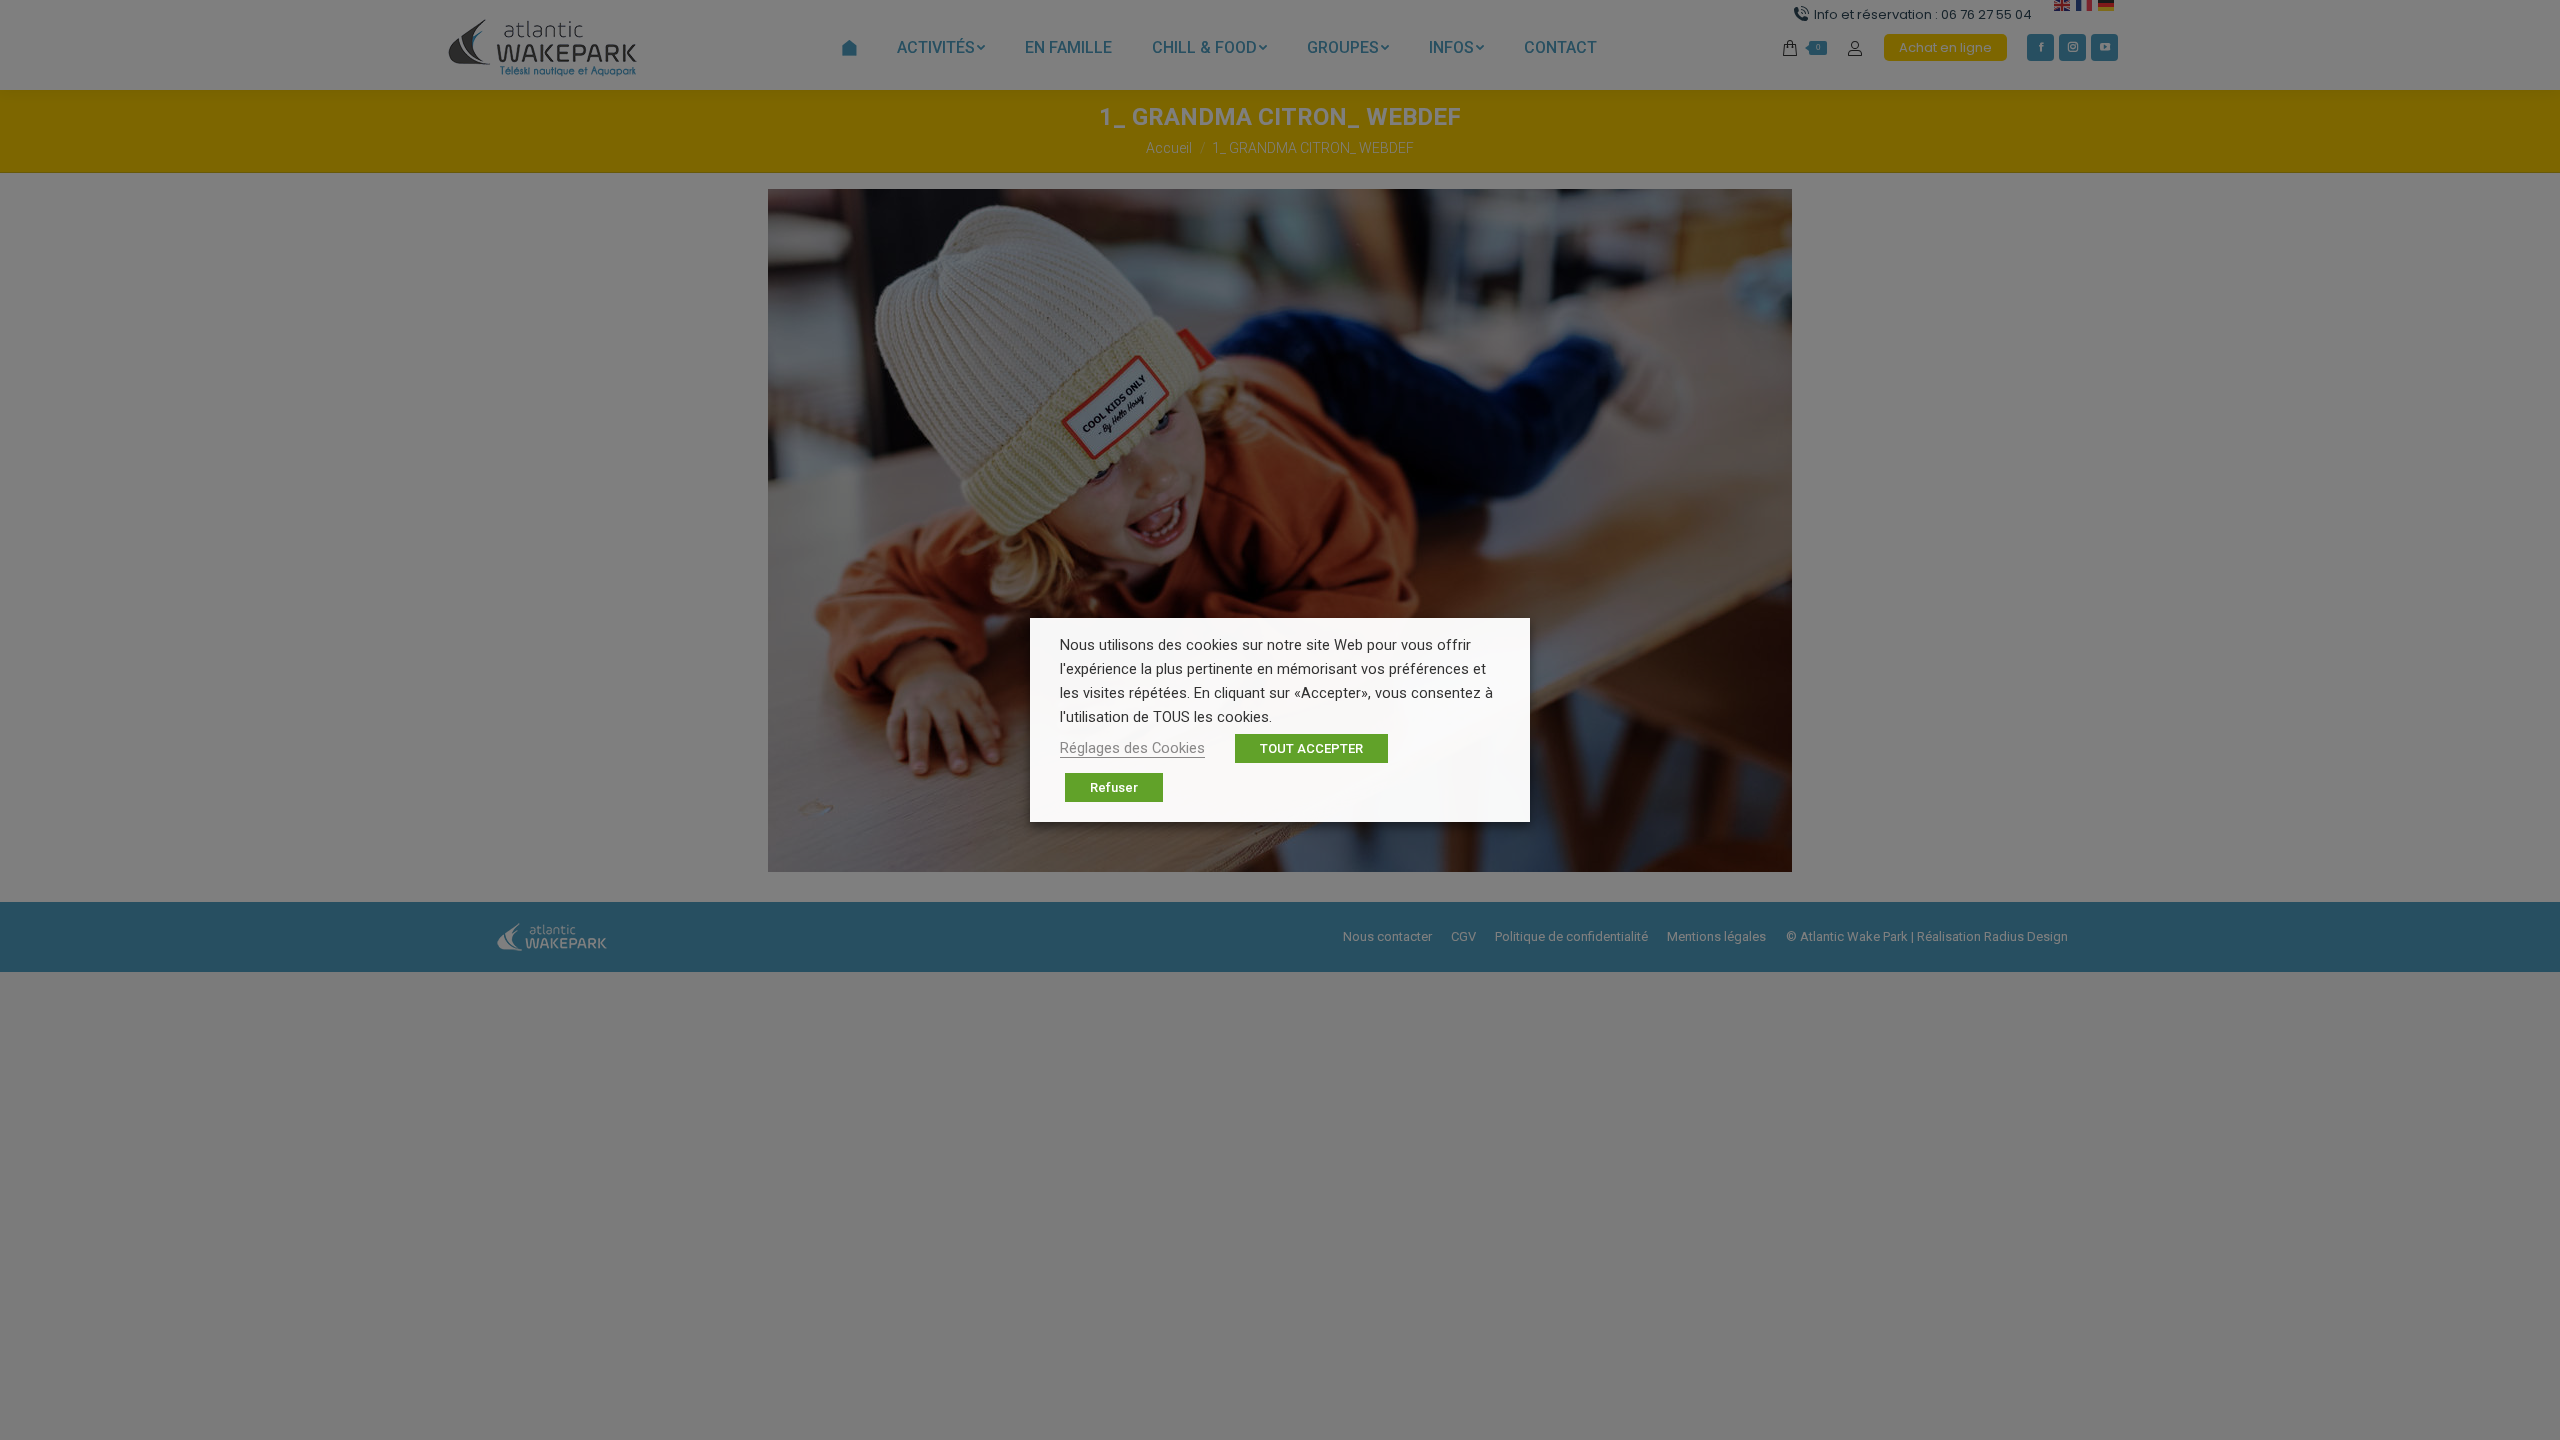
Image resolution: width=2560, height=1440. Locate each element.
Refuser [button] (1114, 787)
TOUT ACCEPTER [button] (1311, 748)
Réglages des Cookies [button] (1132, 748)
